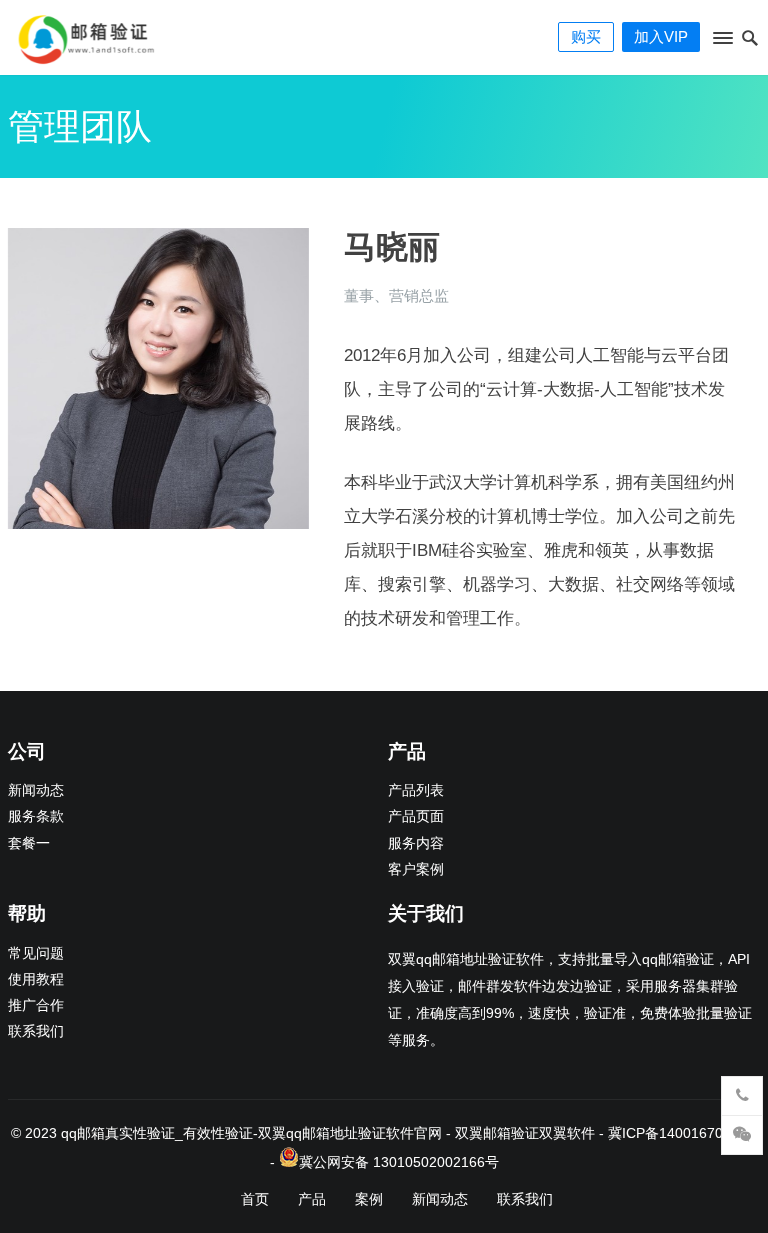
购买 (586, 36)
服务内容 (416, 843)
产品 (312, 1199)
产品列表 (416, 790)
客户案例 (416, 869)
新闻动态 (36, 790)
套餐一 (29, 843)
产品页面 (416, 816)
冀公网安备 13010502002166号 (399, 1162)
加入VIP (661, 36)
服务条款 (36, 816)
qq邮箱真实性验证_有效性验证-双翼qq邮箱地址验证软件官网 (251, 1133)
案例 (369, 1199)
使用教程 (36, 979)
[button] (721, 42)
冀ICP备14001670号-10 (683, 1133)
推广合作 (36, 1005)
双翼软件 (567, 1133)
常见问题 (36, 953)
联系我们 (36, 1031)
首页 (255, 1199)
